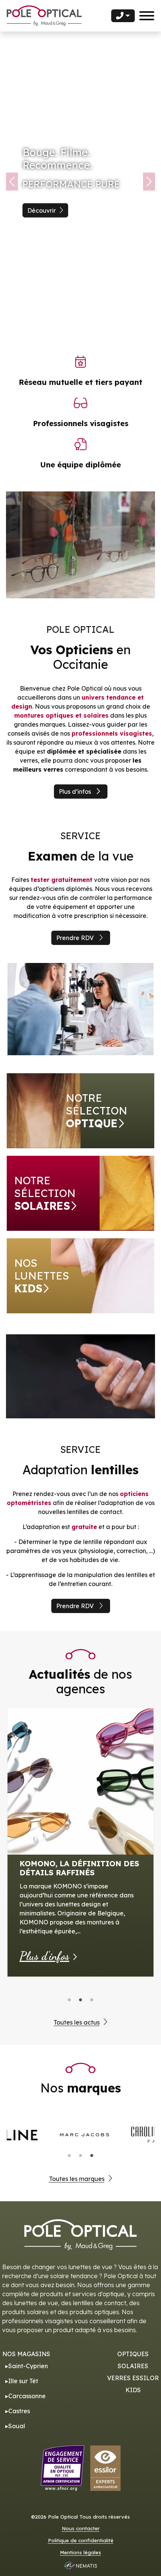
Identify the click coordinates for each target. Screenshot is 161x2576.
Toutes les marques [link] (77, 2179)
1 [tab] (69, 2000)
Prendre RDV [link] (75, 938)
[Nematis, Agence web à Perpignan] (80, 2565)
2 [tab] (80, 2000)
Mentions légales (80, 2552)
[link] (80, 1111)
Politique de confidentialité (81, 2541)
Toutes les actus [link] (77, 2022)
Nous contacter (81, 2529)
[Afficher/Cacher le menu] (147, 16)
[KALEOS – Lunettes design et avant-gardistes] (80, 1746)
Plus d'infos (44, 1876)
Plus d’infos (75, 792)
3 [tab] (92, 2000)
